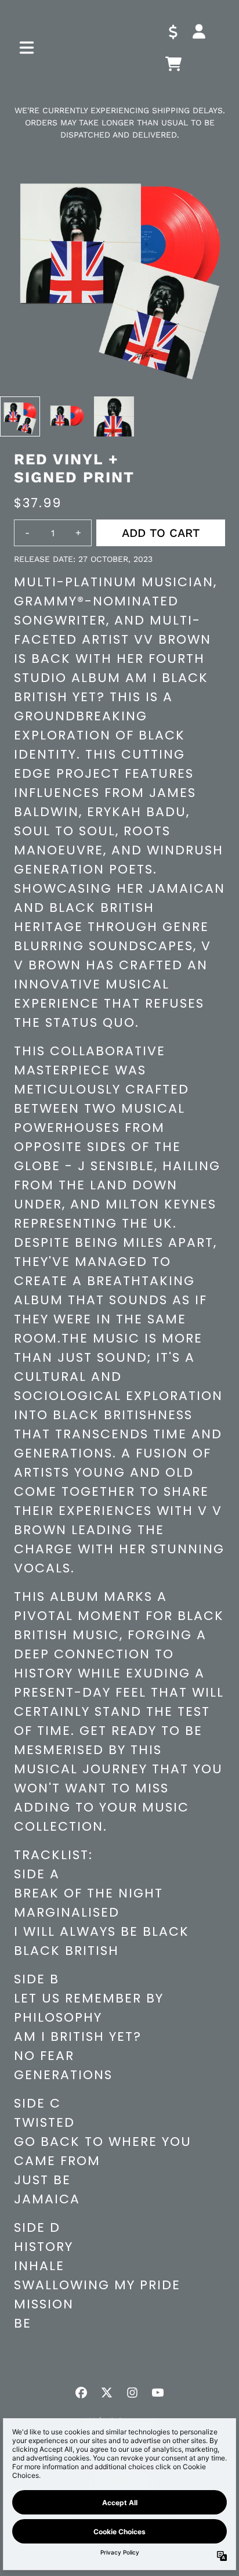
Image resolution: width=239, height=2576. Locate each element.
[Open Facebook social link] (81, 2393)
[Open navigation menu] (27, 48)
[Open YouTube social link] (158, 2393)
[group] (20, 416)
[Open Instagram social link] (132, 2393)
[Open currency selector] (173, 31)
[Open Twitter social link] (107, 2393)
